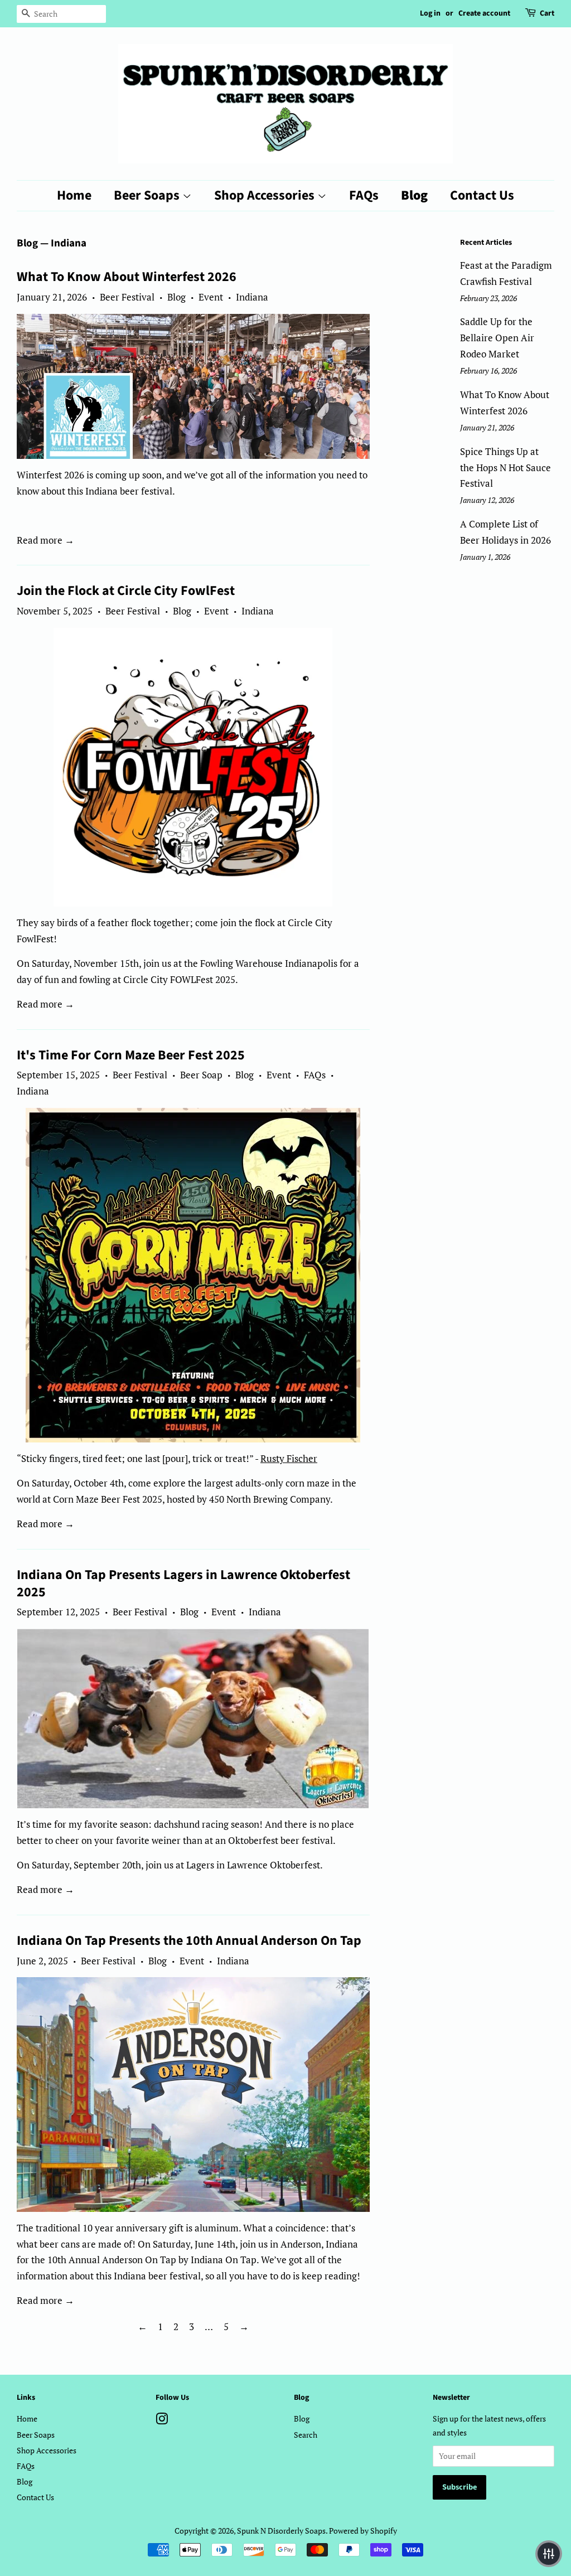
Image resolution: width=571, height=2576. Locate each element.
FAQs (364, 195)
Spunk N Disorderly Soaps (281, 2531)
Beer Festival (127, 297)
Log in (430, 13)
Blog (414, 195)
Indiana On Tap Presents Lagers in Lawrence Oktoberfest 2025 (183, 1584)
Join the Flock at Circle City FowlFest (126, 591)
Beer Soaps (148, 195)
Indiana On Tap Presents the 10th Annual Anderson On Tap (189, 1941)
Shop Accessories (266, 195)
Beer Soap (201, 1075)
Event (211, 297)
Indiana (252, 297)
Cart (547, 13)
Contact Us (482, 195)
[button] (549, 2554)
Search (306, 2435)
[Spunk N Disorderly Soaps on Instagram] (162, 2421)
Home (74, 195)
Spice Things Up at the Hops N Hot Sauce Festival (505, 468)
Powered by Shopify (363, 2531)
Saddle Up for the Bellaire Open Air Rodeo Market (497, 338)
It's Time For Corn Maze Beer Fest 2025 (131, 1055)
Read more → (45, 540)
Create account (484, 13)
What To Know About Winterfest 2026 (127, 277)
